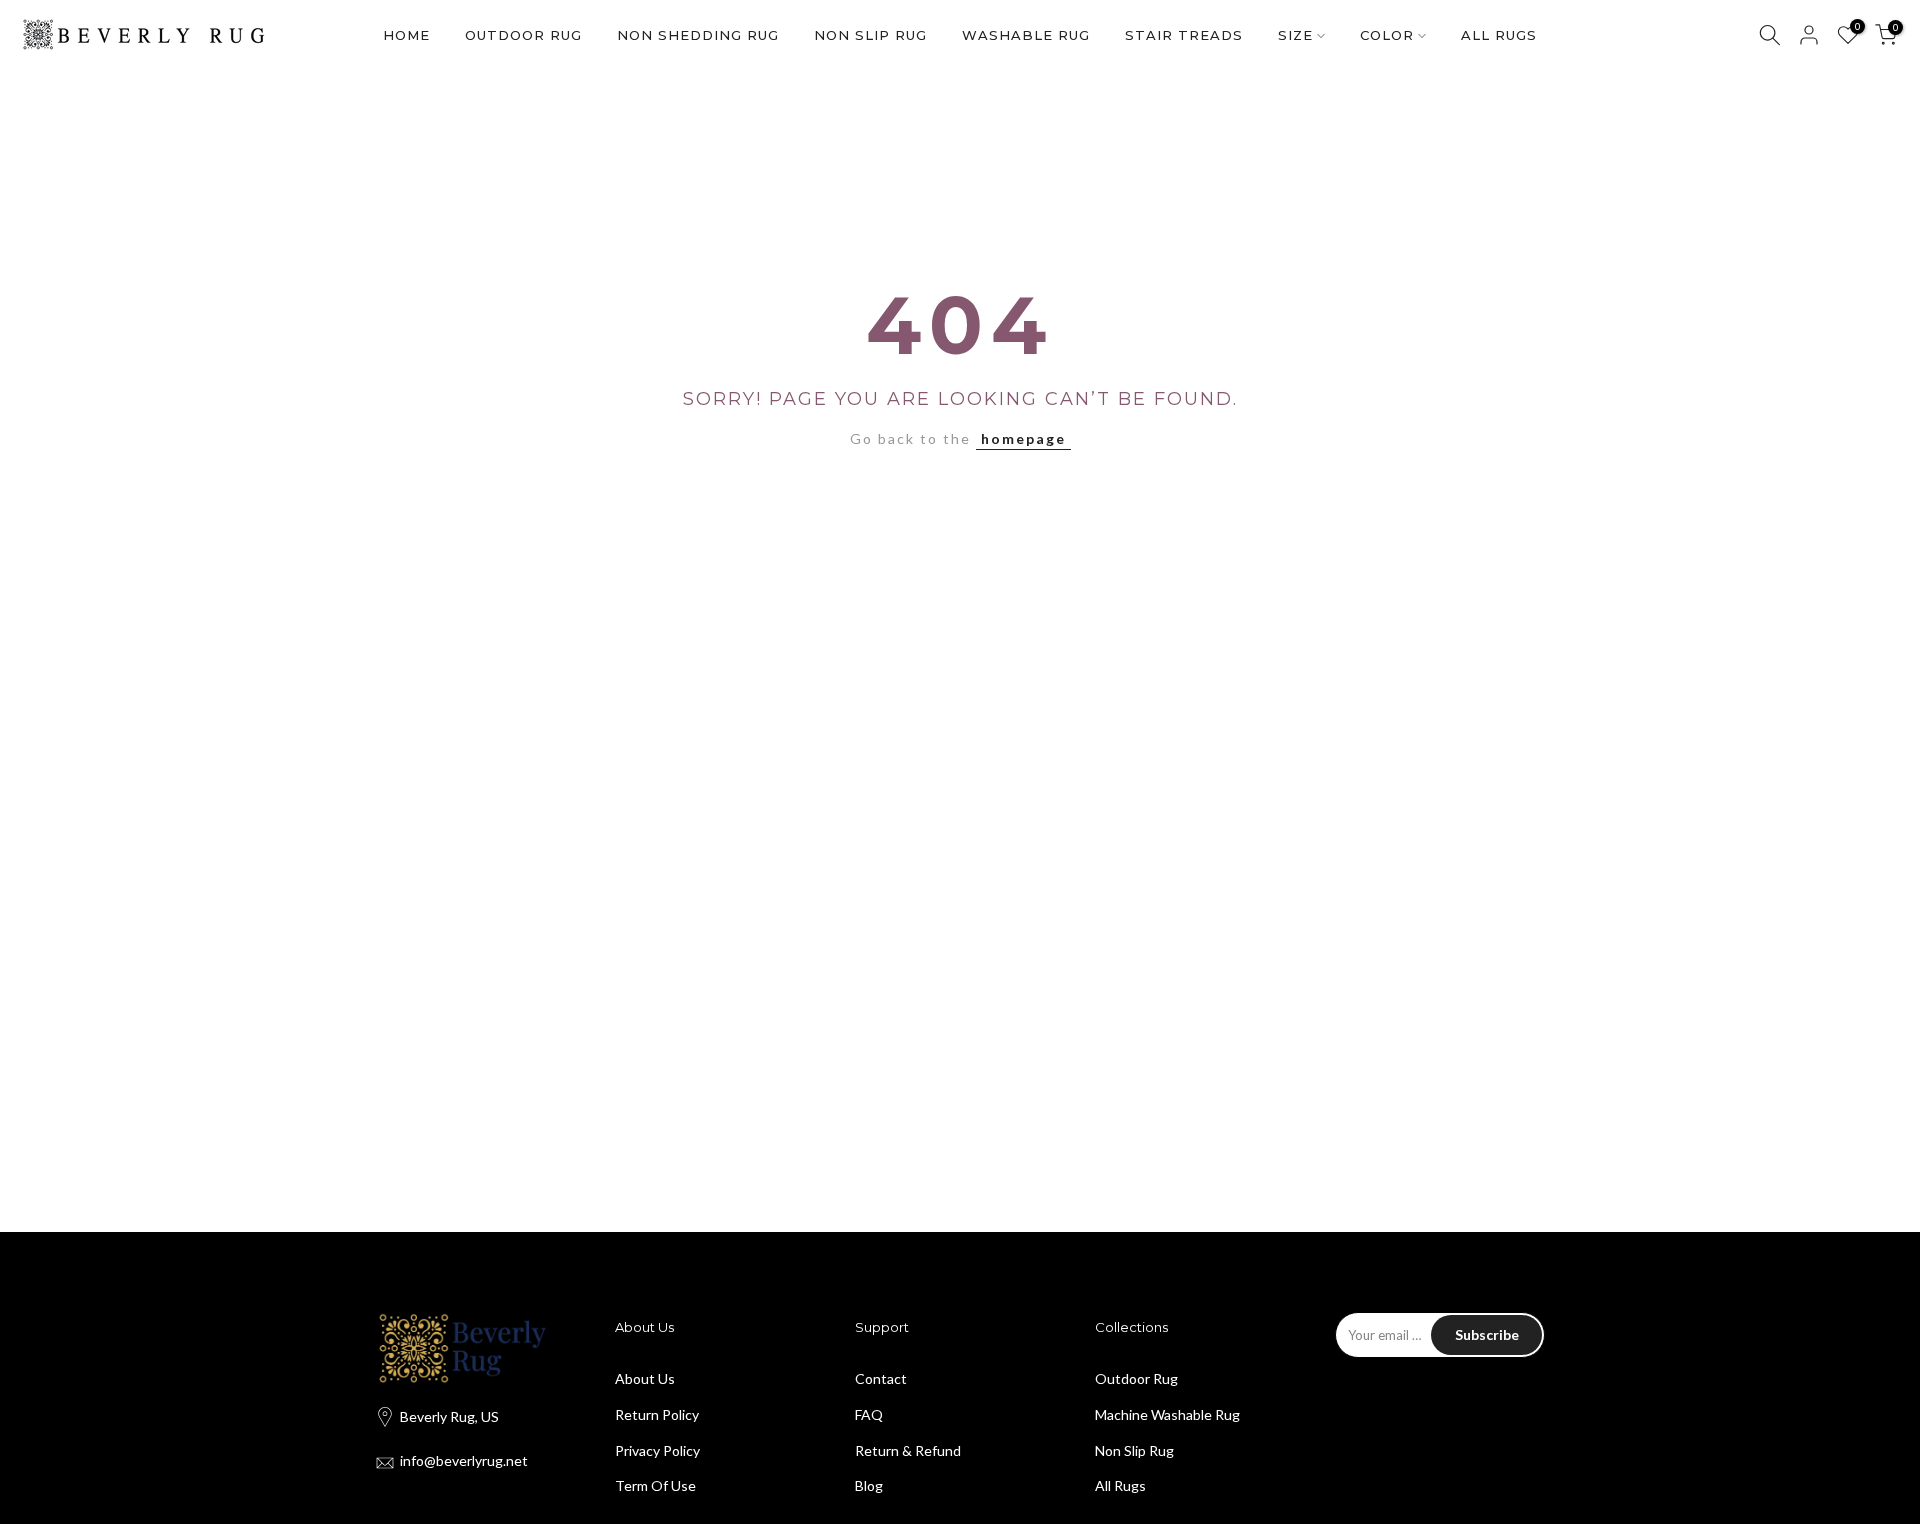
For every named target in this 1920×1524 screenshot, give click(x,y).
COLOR (1387, 35)
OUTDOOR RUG (523, 35)
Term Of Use (655, 1485)
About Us (645, 1378)
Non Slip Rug (1134, 1450)
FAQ (869, 1414)
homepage (1023, 438)
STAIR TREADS (1184, 35)
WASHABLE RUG (1026, 35)
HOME (406, 35)
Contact (881, 1378)
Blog (869, 1485)
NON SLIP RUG (870, 35)
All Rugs (1120, 1485)
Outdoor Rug (1136, 1378)
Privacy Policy (657, 1450)
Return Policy (657, 1414)
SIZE (1295, 35)
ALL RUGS (1499, 35)
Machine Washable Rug (1167, 1414)
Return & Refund (908, 1450)
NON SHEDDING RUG (698, 35)
